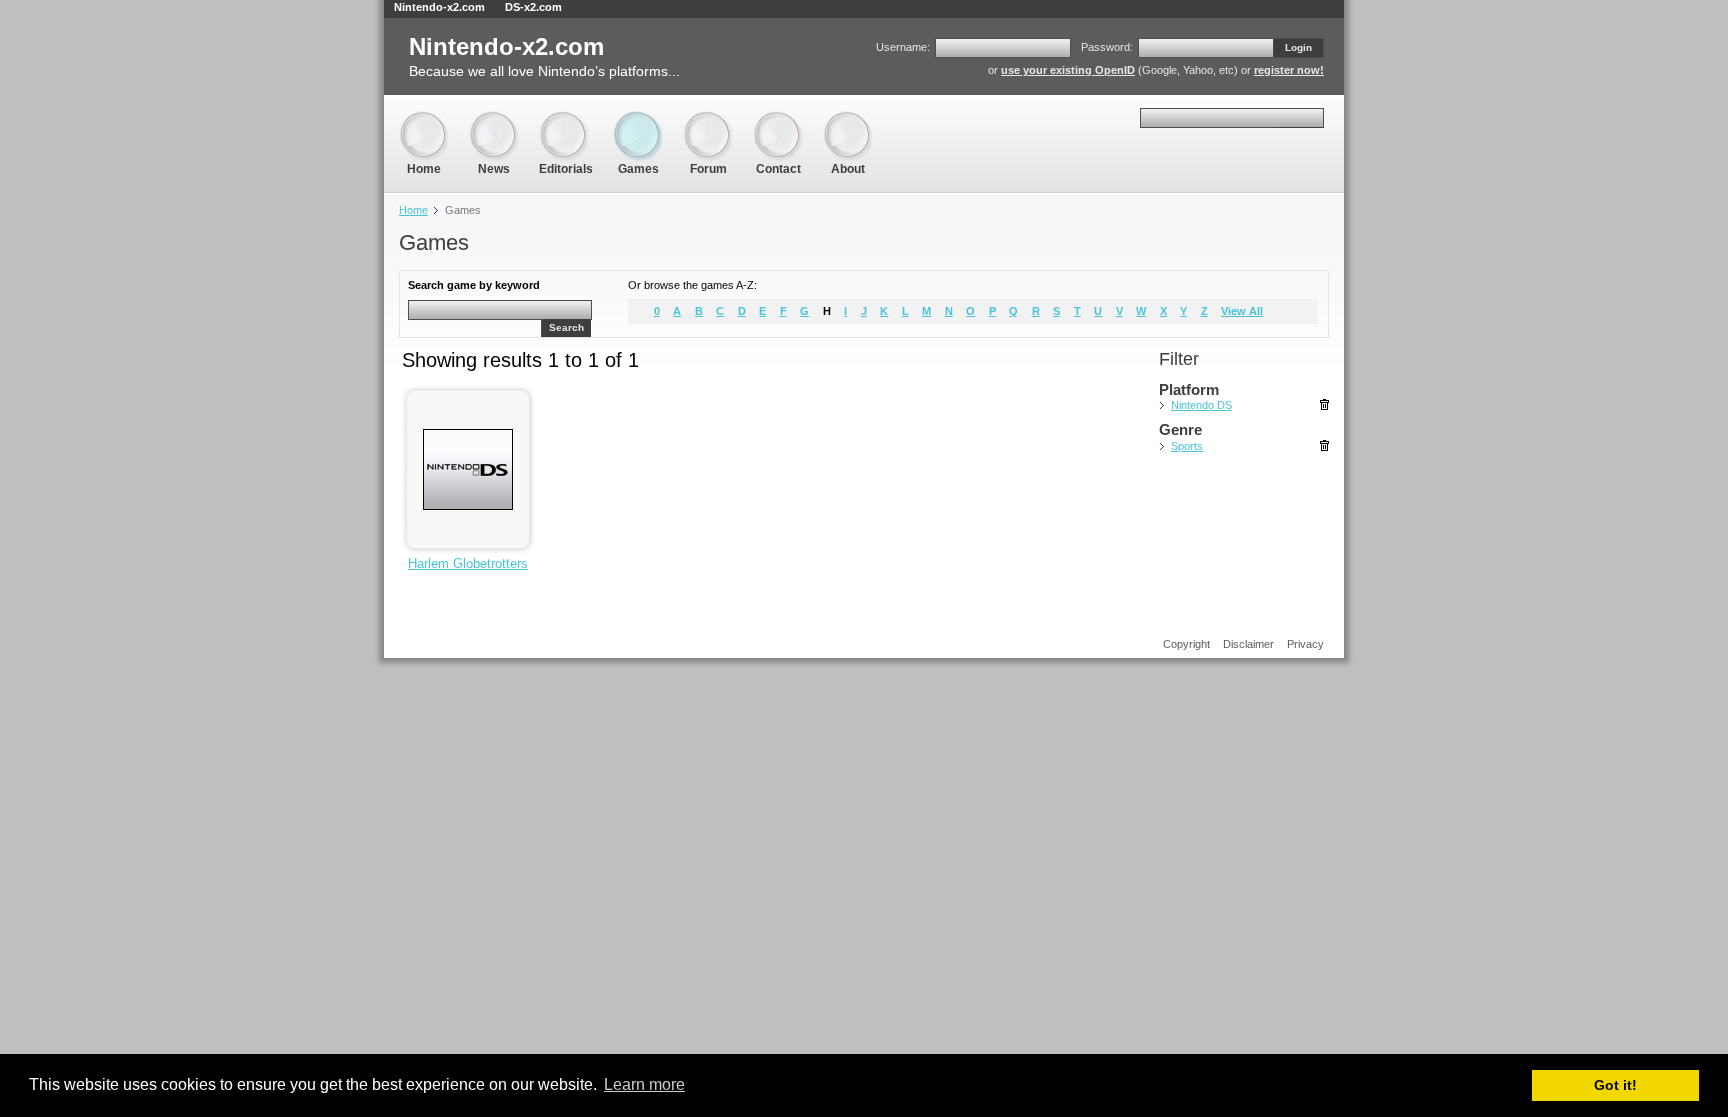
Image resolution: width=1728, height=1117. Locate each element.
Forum (708, 119)
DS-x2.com (533, 7)
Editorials (566, 119)
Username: (903, 47)
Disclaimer (1248, 644)
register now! (1289, 70)
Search (566, 327)
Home (424, 119)
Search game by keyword (474, 285)
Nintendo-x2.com (439, 7)
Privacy (1305, 644)
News (494, 119)
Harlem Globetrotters (468, 563)
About (848, 119)
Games (638, 119)
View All (1242, 311)
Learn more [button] (644, 1084)
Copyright (1186, 644)
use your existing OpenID (1068, 70)
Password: (1107, 47)
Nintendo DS (1201, 405)
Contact (778, 119)
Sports (1187, 446)
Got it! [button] (1615, 1085)
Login (1298, 47)
